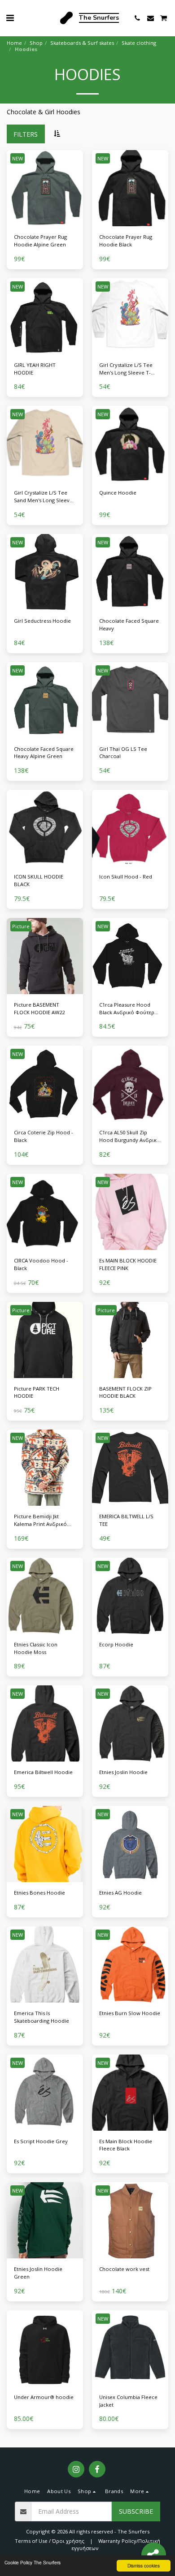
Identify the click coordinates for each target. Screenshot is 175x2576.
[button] (10, 18)
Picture (21, 926)
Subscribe (136, 2511)
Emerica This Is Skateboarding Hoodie (42, 2017)
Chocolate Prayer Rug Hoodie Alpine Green (40, 241)
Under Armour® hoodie (44, 2397)
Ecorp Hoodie (116, 1644)
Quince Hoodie (118, 493)
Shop (36, 43)
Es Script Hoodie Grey (41, 2141)
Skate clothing (139, 43)
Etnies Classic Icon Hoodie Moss (36, 1648)
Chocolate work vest (124, 2269)
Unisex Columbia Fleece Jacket (128, 2401)
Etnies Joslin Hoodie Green (38, 2273)
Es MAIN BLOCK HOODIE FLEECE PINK (128, 1264)
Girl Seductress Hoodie (42, 621)
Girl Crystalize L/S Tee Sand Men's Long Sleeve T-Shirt (43, 497)
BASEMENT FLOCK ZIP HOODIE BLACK (125, 1392)
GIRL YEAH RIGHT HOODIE (35, 369)
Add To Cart (47, 223)
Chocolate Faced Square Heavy (129, 625)
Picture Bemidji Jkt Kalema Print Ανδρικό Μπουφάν (40, 1521)
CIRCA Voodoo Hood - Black (41, 1264)
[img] (45, 188)
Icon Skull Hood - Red (126, 877)
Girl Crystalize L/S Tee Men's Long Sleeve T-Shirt (126, 369)
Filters (26, 134)
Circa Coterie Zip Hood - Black (44, 1136)
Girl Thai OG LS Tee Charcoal (123, 753)
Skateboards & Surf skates (82, 43)
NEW (17, 158)
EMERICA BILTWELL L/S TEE (126, 1520)
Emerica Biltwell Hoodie (43, 1772)
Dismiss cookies (144, 2565)
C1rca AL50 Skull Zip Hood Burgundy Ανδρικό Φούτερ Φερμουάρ (130, 1137)
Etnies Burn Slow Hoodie (130, 2013)
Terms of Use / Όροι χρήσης (50, 2541)
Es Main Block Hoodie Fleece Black (126, 2145)
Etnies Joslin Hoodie (123, 1772)
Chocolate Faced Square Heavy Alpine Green (44, 753)
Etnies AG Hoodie (120, 1893)
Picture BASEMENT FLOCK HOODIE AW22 (39, 1008)
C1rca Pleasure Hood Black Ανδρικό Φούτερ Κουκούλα (127, 1009)
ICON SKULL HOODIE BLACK (39, 880)
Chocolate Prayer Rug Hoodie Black (126, 241)
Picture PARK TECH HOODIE (37, 1392)
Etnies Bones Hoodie (39, 1893)
